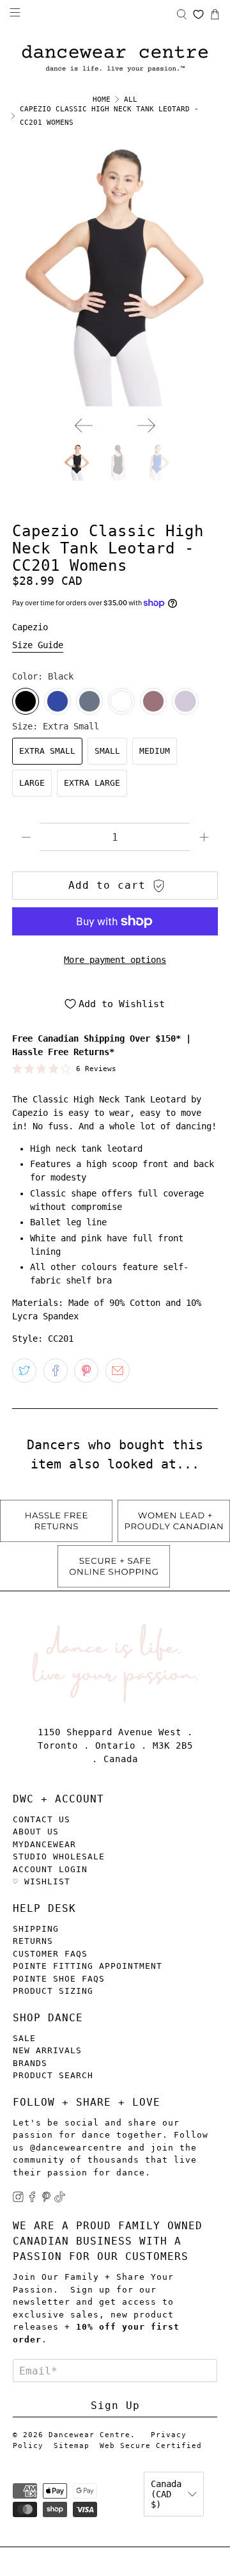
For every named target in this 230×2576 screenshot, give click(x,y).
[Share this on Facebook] (56, 1371)
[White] (121, 701)
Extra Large (92, 783)
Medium (155, 751)
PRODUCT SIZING (53, 1991)
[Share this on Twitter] (24, 1371)
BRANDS (30, 2063)
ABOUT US (36, 1832)
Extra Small (47, 751)
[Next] (146, 425)
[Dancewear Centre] (115, 59)
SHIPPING (36, 1929)
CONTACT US (42, 1819)
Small (107, 751)
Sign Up (115, 2405)
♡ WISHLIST (42, 1881)
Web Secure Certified (151, 2446)
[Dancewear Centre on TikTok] (60, 2199)
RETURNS (33, 1941)
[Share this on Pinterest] (86, 1371)
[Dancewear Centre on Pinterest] (46, 2199)
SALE (24, 2038)
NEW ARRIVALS (47, 2050)
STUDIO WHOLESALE (59, 1856)
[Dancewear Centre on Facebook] (32, 2199)
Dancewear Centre (89, 2435)
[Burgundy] (153, 701)
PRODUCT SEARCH (53, 2075)
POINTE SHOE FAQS (59, 1979)
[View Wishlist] (198, 14)
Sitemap (72, 2446)
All (131, 99)
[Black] (26, 701)
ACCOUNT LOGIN (50, 1869)
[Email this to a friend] (118, 1371)
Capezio (30, 627)
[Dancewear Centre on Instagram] (18, 2199)
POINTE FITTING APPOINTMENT (88, 1966)
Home (102, 99)
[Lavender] (185, 701)
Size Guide (38, 645)
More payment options (115, 960)
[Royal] (57, 701)
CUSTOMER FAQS (50, 1954)
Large (32, 783)
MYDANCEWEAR (44, 1844)
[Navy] (89, 701)
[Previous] (84, 425)
